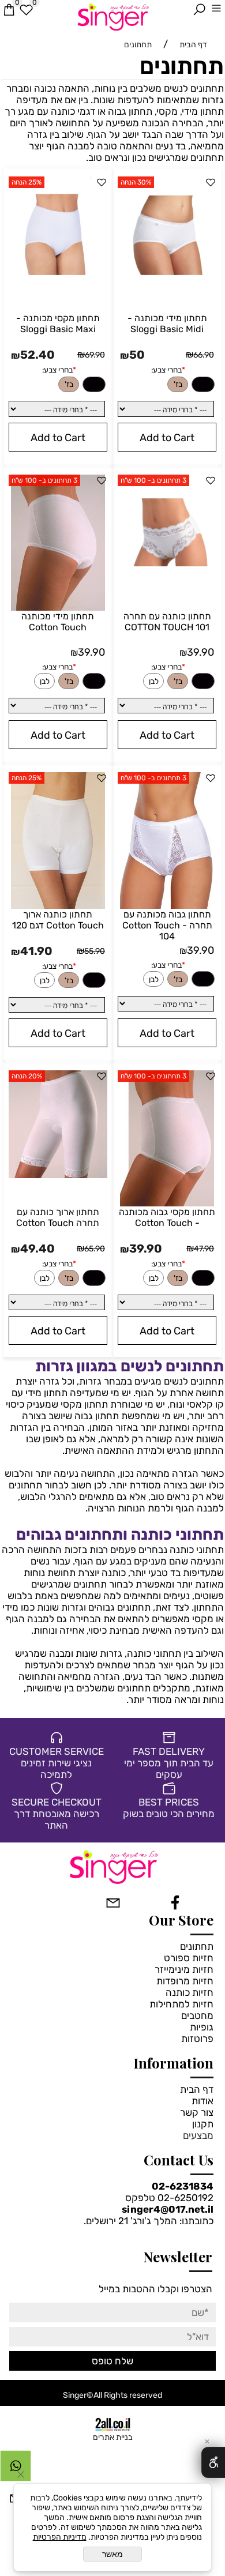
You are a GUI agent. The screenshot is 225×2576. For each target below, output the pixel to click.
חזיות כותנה (190, 1992)
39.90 (200, 652)
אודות (202, 2101)
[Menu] (216, 10)
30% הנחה (136, 182)
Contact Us (179, 2160)
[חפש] (199, 10)
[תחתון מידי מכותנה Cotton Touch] (58, 607)
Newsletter (178, 2257)
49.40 (37, 1248)
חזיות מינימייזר (184, 1969)
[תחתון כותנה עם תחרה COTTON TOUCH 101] (167, 570)
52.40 (37, 355)
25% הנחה (27, 182)
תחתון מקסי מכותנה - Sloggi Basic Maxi (58, 324)
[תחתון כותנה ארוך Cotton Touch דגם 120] (58, 905)
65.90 (95, 1249)
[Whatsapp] (16, 2469)
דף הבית (197, 2089)
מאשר (112, 2554)
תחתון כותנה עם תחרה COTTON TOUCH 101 (167, 622)
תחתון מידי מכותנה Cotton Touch (58, 622)
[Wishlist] (26, 10)
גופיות (202, 2027)
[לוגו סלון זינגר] (112, 16)
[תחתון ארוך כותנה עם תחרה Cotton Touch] (58, 1175)
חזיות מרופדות (185, 1981)
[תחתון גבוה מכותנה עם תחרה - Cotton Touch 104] (167, 905)
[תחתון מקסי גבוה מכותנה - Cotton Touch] (167, 1203)
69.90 (95, 355)
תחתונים (182, 66)
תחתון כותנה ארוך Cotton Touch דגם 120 (58, 920)
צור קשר (197, 2112)
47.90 (204, 1249)
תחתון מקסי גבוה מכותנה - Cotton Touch (167, 1217)
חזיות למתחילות (181, 2004)
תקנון (203, 2124)
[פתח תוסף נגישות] (213, 2462)
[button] (167, 437)
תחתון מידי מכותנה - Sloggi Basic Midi (167, 324)
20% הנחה (27, 1076)
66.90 (204, 355)
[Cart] (9, 10)
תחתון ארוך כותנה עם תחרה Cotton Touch (58, 1217)
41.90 (36, 951)
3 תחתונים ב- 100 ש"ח (153, 480)
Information (173, 2063)
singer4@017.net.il (168, 2209)
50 (137, 355)
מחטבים (197, 2015)
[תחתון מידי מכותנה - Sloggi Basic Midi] (167, 272)
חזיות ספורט (189, 1958)
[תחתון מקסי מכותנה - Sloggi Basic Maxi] (58, 272)
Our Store (181, 1920)
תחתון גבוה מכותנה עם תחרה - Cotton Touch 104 (167, 925)
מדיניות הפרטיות (60, 2537)
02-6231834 (183, 2186)
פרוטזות (197, 2039)
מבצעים (198, 2135)
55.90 (95, 951)
